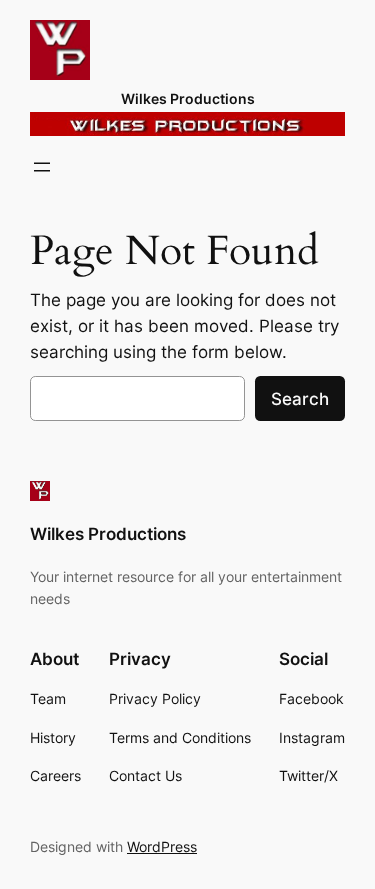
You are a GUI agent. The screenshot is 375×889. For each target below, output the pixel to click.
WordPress (162, 846)
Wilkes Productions (188, 98)
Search (300, 399)
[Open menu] (42, 167)
